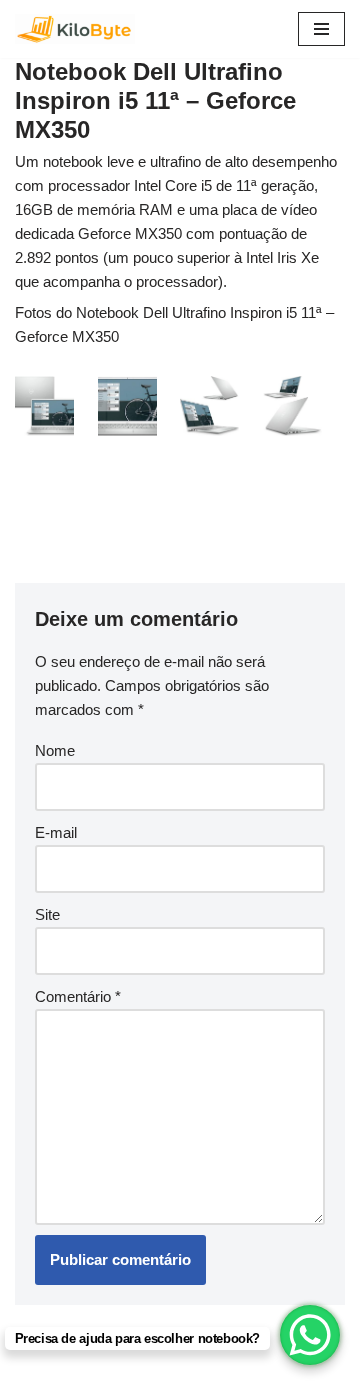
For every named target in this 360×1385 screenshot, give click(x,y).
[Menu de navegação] (321, 29)
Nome (55, 750)
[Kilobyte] (75, 29)
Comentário (78, 996)
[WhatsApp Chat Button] (310, 1335)
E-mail (56, 832)
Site (47, 914)
